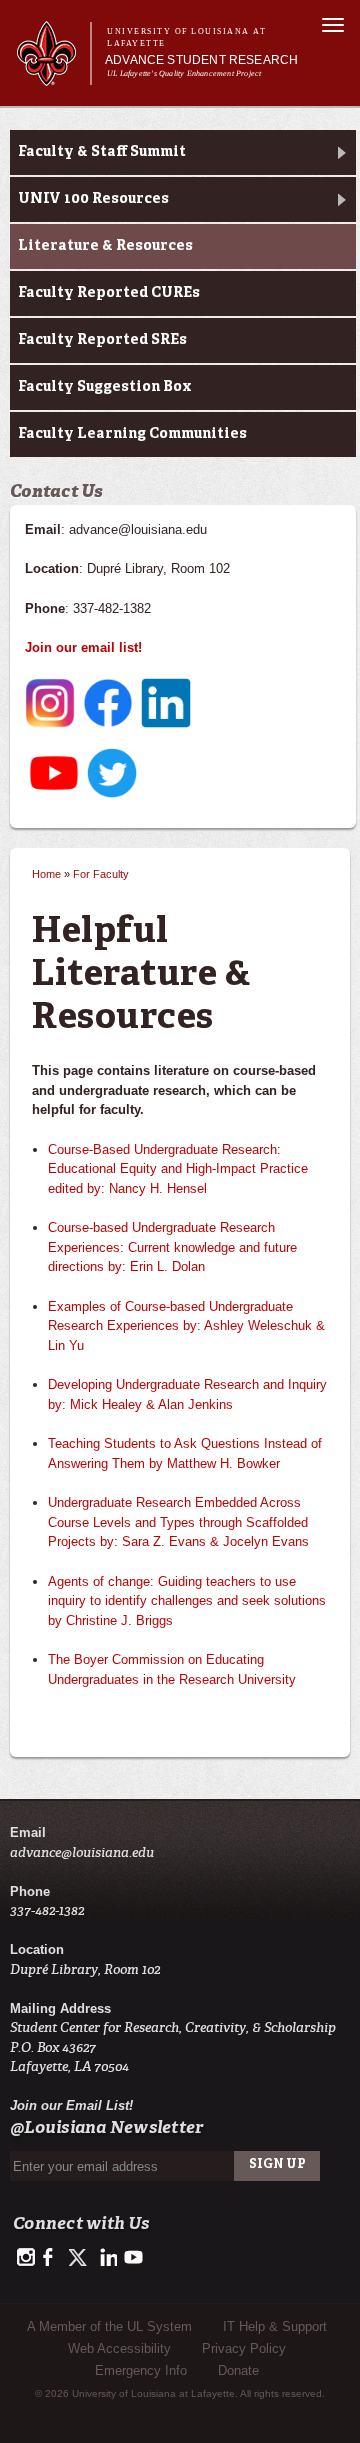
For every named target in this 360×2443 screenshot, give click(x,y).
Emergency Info (141, 2370)
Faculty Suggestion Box (105, 387)
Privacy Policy (244, 2348)
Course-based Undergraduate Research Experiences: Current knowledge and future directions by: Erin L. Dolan (172, 1247)
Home (46, 874)
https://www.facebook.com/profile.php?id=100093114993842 (52, 2258)
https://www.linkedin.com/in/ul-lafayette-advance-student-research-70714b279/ (106, 2258)
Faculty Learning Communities (132, 434)
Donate (238, 2370)
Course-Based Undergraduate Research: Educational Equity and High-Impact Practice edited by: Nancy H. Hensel (178, 1169)
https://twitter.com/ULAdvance (79, 2258)
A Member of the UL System (109, 2326)
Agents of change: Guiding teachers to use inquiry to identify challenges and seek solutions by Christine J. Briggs (187, 1601)
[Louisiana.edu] (53, 76)
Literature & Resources (105, 246)
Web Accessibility (119, 2348)
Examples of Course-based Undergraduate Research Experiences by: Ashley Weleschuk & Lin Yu (186, 1326)
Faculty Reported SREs (102, 340)
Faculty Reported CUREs (109, 293)
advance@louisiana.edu (82, 1852)
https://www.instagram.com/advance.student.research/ (25, 2258)
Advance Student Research (201, 60)
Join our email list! (83, 647)
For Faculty (101, 874)
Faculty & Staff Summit (102, 152)
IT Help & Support (275, 2326)
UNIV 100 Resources (93, 199)
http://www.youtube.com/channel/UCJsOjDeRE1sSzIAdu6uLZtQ (133, 2258)
